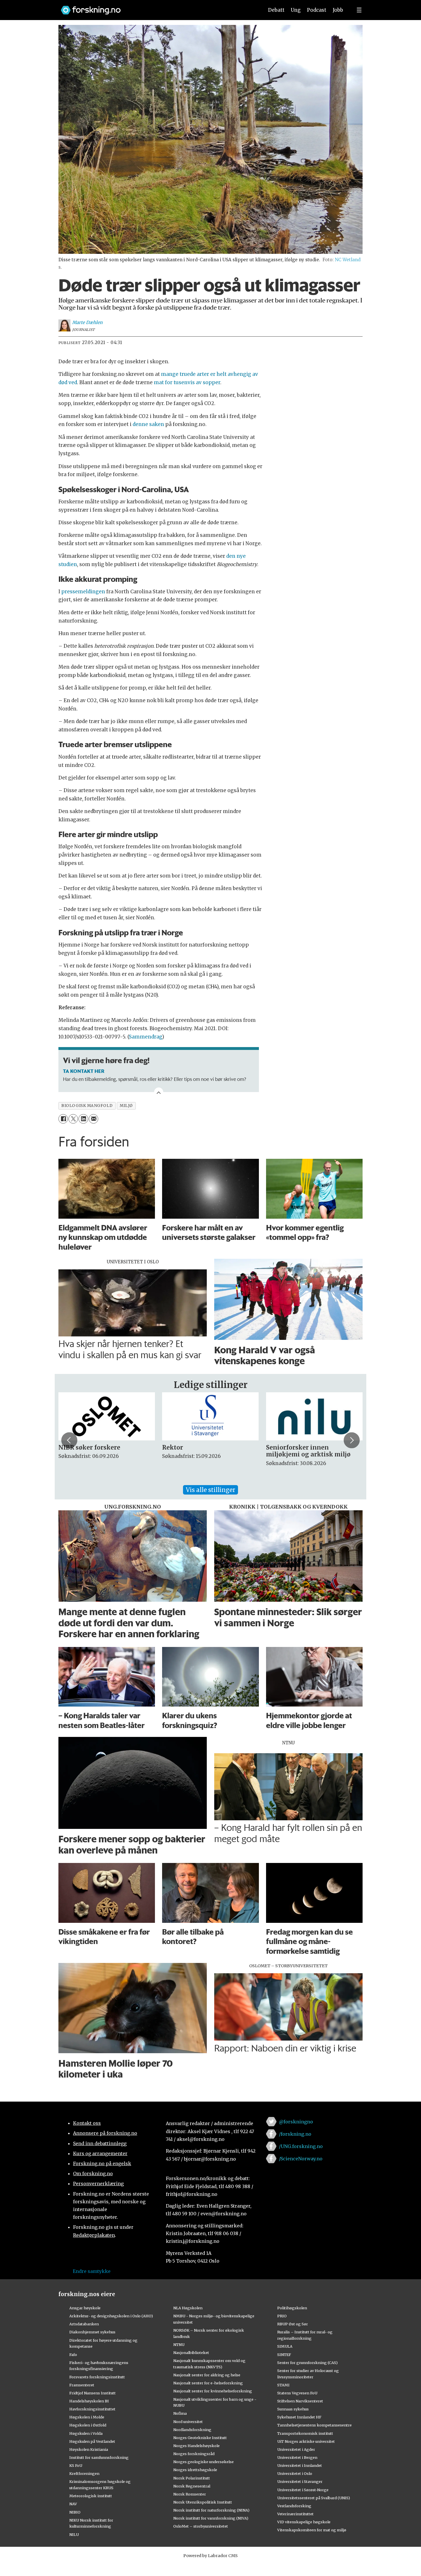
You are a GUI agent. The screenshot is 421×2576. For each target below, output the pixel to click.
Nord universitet (188, 2422)
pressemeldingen (83, 592)
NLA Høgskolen (188, 2308)
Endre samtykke (92, 2271)
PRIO (282, 2316)
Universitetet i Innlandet (300, 2465)
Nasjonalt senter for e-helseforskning (208, 2383)
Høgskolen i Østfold (88, 2425)
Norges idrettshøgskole (195, 2470)
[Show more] (159, 1092)
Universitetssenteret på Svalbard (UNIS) (314, 2498)
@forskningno (296, 2122)
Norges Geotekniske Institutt (200, 2438)
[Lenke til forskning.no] (157, 7)
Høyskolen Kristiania (89, 2449)
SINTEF (284, 2355)
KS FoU (76, 2465)
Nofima (180, 2413)
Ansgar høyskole (85, 2308)
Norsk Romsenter (190, 2494)
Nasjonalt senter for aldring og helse (207, 2375)
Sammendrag (145, 1037)
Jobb (338, 10)
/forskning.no (295, 2134)
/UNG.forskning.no (301, 2146)
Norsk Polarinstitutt (192, 2478)
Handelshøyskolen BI (89, 2401)
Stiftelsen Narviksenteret (300, 2401)
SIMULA (285, 2346)
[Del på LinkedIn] (83, 1119)
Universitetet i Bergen (297, 2457)
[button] (69, 1440)
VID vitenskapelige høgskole (304, 2522)
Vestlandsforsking (294, 2506)
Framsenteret (82, 2385)
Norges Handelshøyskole (196, 2446)
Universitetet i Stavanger (300, 2481)
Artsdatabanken (84, 2324)
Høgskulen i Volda (86, 2433)
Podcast (317, 10)
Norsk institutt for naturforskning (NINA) (211, 2510)
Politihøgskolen (292, 2308)
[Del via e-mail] (94, 1119)
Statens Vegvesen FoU (297, 2393)
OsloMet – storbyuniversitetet (201, 2526)
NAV (73, 2504)
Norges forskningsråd (194, 2454)
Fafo (73, 2355)
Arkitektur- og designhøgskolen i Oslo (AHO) (111, 2316)
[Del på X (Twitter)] (73, 1119)
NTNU (179, 2345)
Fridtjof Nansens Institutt (93, 2393)
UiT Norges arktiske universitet (306, 2441)
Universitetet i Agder (296, 2449)
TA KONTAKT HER (84, 1071)
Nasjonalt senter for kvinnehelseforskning (213, 2391)
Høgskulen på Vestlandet (92, 2441)
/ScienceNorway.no (301, 2159)
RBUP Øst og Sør (293, 2324)
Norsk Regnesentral (192, 2486)
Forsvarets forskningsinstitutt (97, 2377)
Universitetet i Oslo (295, 2473)
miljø (126, 1106)
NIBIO (75, 2512)
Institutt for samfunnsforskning (99, 2457)
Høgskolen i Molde (87, 2417)
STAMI (283, 2385)
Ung (296, 10)
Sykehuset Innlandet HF (299, 2417)
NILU (74, 2534)
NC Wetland (348, 260)
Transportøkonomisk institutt (305, 2433)
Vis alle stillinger (210, 1490)
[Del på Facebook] (63, 1119)
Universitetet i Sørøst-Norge (303, 2490)
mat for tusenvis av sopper (187, 382)
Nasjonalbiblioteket (191, 2353)
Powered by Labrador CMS (210, 2556)
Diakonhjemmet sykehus (92, 2332)
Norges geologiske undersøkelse (203, 2462)
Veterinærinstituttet (295, 2514)
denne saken (148, 424)
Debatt (276, 10)
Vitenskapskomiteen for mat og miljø (312, 2530)
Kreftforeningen (84, 2473)
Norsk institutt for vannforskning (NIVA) (211, 2518)
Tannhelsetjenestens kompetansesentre (314, 2425)
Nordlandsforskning (192, 2430)
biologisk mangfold (87, 1106)
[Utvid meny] (359, 10)
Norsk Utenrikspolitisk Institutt (203, 2502)
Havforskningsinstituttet (92, 2409)
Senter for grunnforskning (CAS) (307, 2363)
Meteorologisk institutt (91, 2496)
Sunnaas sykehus (293, 2409)
